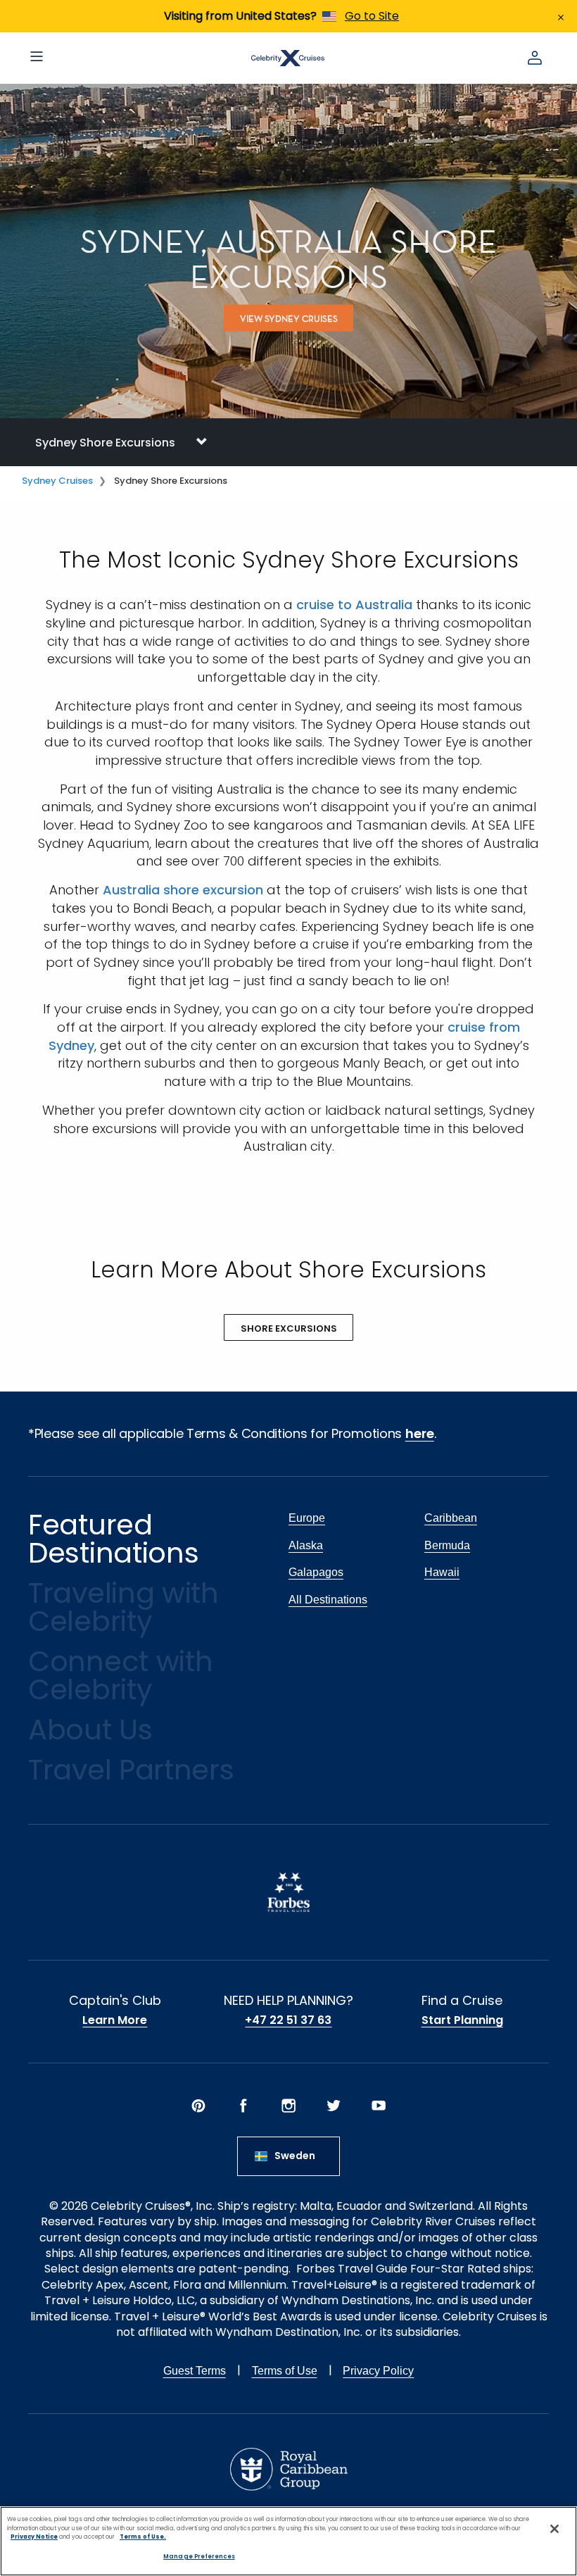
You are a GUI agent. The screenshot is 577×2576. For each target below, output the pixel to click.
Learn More (115, 2020)
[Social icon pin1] (198, 2106)
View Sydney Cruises (289, 319)
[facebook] (243, 2106)
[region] (288, 2541)
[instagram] (288, 2106)
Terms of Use (285, 2371)
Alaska (306, 1545)
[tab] (288, 442)
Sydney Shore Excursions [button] (105, 443)
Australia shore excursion (183, 890)
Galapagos (316, 1572)
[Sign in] (535, 58)
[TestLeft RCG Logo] (289, 2469)
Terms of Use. (143, 2537)
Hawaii (442, 1572)
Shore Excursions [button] (289, 1328)
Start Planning (462, 2020)
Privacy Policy (378, 2371)
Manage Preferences (199, 2556)
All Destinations (328, 1600)
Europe (307, 1518)
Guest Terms (195, 2371)
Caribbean (451, 1518)
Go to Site (372, 16)
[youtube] (379, 2106)
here (420, 1433)
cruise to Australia (354, 605)
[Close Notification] (561, 16)
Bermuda (447, 1545)
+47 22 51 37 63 (288, 2020)
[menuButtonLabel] (37, 58)
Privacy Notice (34, 2537)
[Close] (554, 2529)
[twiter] (334, 2106)
